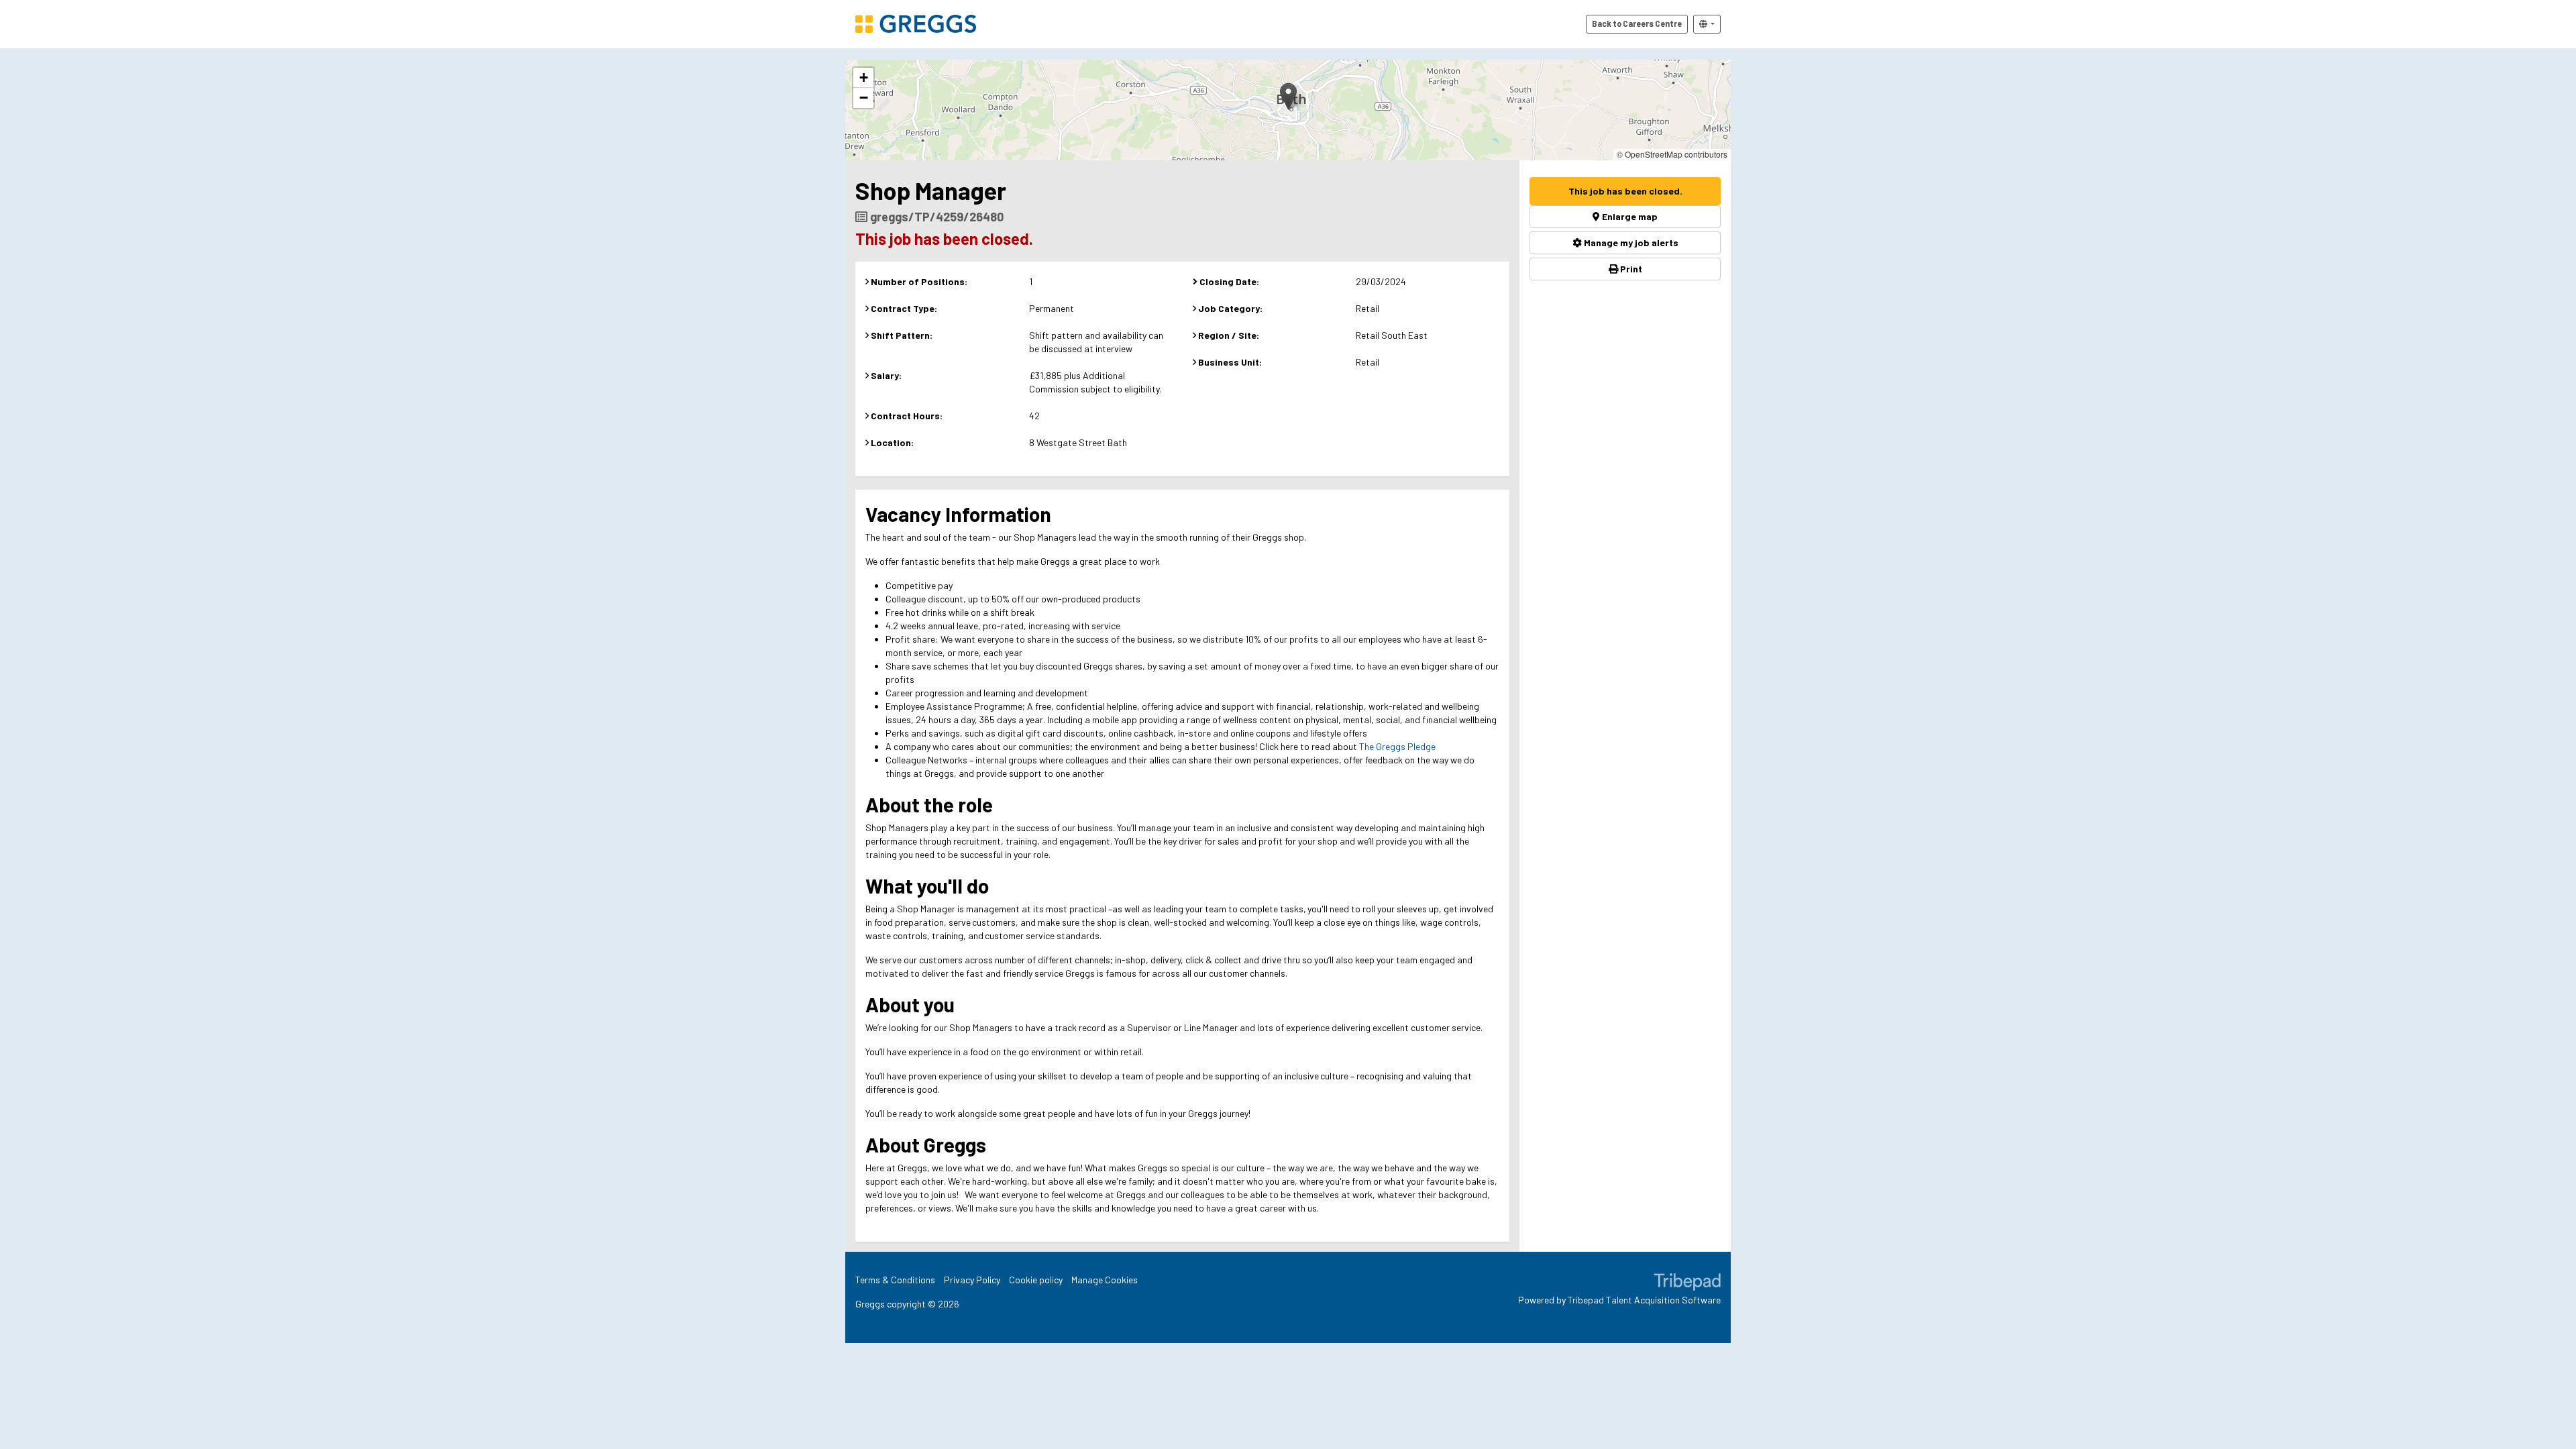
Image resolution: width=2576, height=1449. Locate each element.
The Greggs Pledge (1397, 746)
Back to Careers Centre (1637, 23)
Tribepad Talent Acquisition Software (1644, 1300)
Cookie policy (1036, 1280)
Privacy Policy (972, 1280)
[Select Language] (1707, 24)
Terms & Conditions (895, 1280)
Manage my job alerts (1630, 243)
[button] (1288, 96)
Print (1630, 269)
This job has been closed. (1625, 191)
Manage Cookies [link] (1105, 1280)
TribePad (1687, 1283)
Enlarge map (1629, 216)
